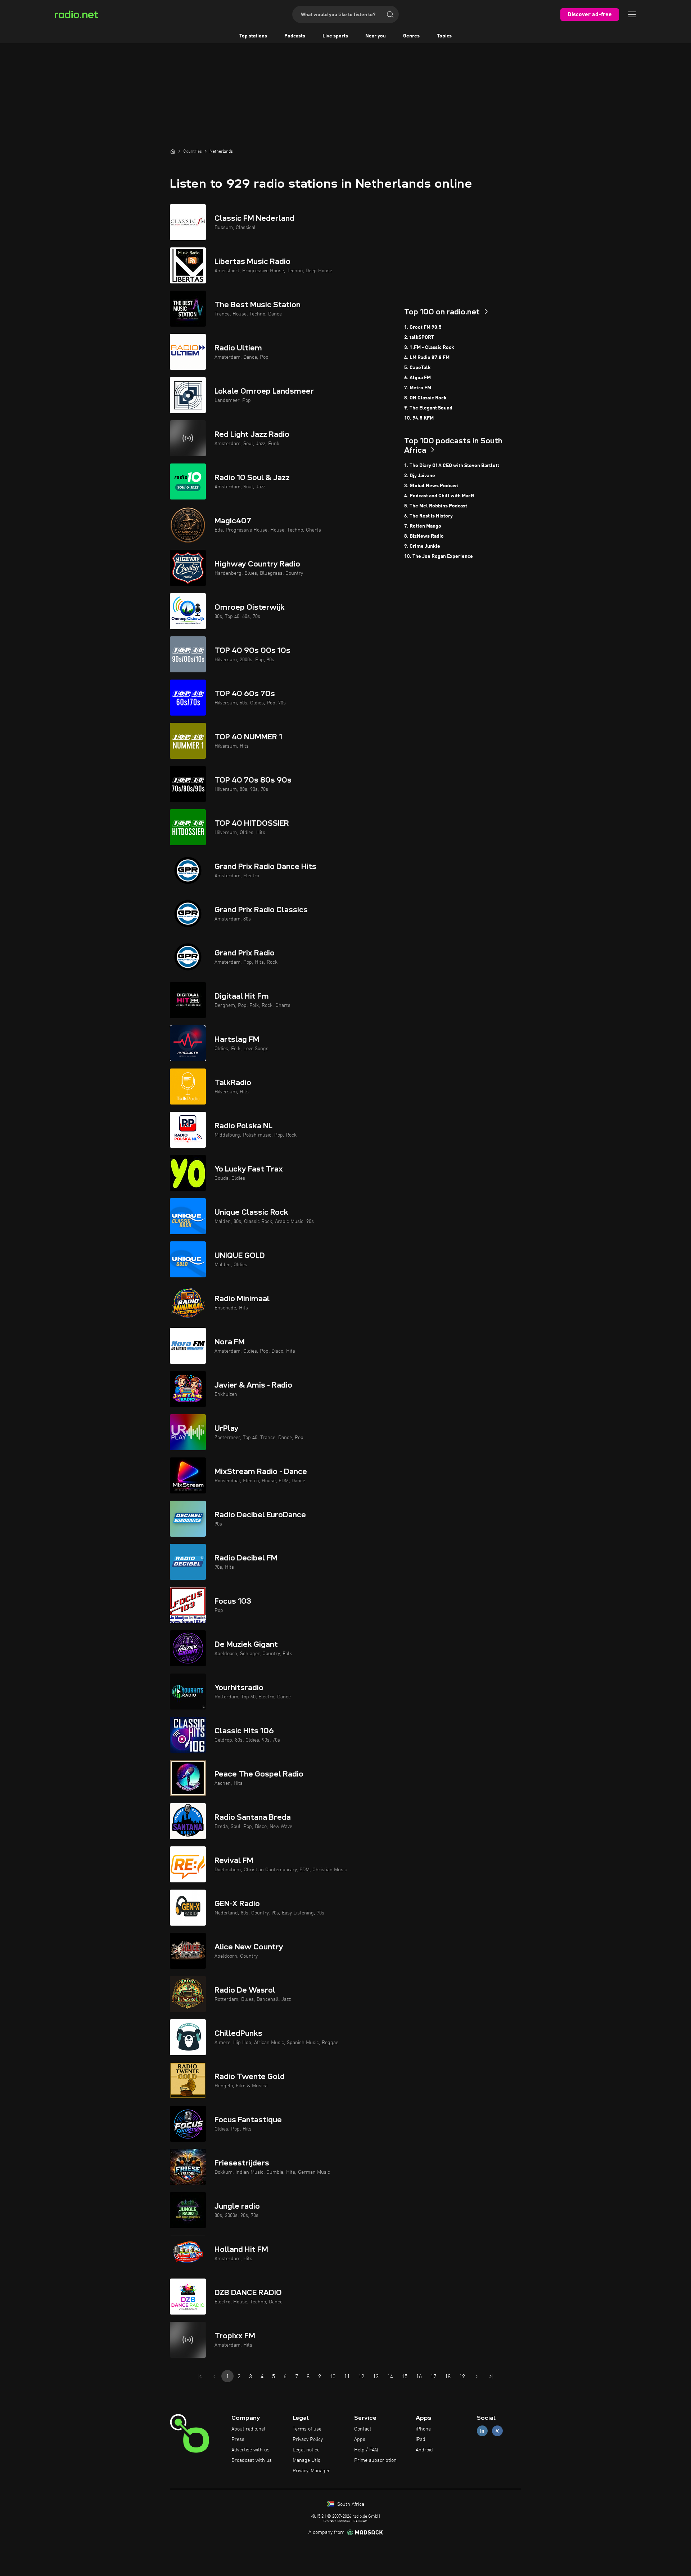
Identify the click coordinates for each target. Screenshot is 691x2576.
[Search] (390, 14)
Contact (363, 2429)
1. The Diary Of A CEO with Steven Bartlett (452, 466)
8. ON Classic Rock (425, 398)
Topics (444, 36)
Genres (411, 36)
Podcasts (295, 36)
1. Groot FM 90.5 (423, 327)
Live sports (335, 36)
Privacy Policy (308, 2440)
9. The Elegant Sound (428, 408)
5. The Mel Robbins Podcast (436, 506)
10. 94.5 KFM (419, 418)
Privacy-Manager (311, 2471)
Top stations (253, 36)
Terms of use (307, 2429)
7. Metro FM (418, 388)
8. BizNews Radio (424, 536)
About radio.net (249, 2429)
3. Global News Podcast (431, 486)
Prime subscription (375, 2460)
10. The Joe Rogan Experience (439, 556)
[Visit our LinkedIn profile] (482, 2431)
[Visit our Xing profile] (497, 2431)
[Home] (173, 151)
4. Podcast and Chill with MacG (439, 496)
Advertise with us (250, 2450)
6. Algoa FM (417, 378)
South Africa (350, 2504)
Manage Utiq (307, 2460)
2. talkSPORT (419, 337)
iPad (421, 2440)
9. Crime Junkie (422, 546)
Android (424, 2450)
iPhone (423, 2429)
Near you (376, 36)
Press (238, 2440)
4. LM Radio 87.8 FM (427, 358)
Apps (360, 2440)
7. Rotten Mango (423, 526)
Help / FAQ (366, 2450)
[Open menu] (632, 14)
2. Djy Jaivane (420, 476)
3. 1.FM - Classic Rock (429, 348)
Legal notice (306, 2450)
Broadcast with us (252, 2460)
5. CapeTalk (417, 368)
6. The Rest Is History (428, 516)
